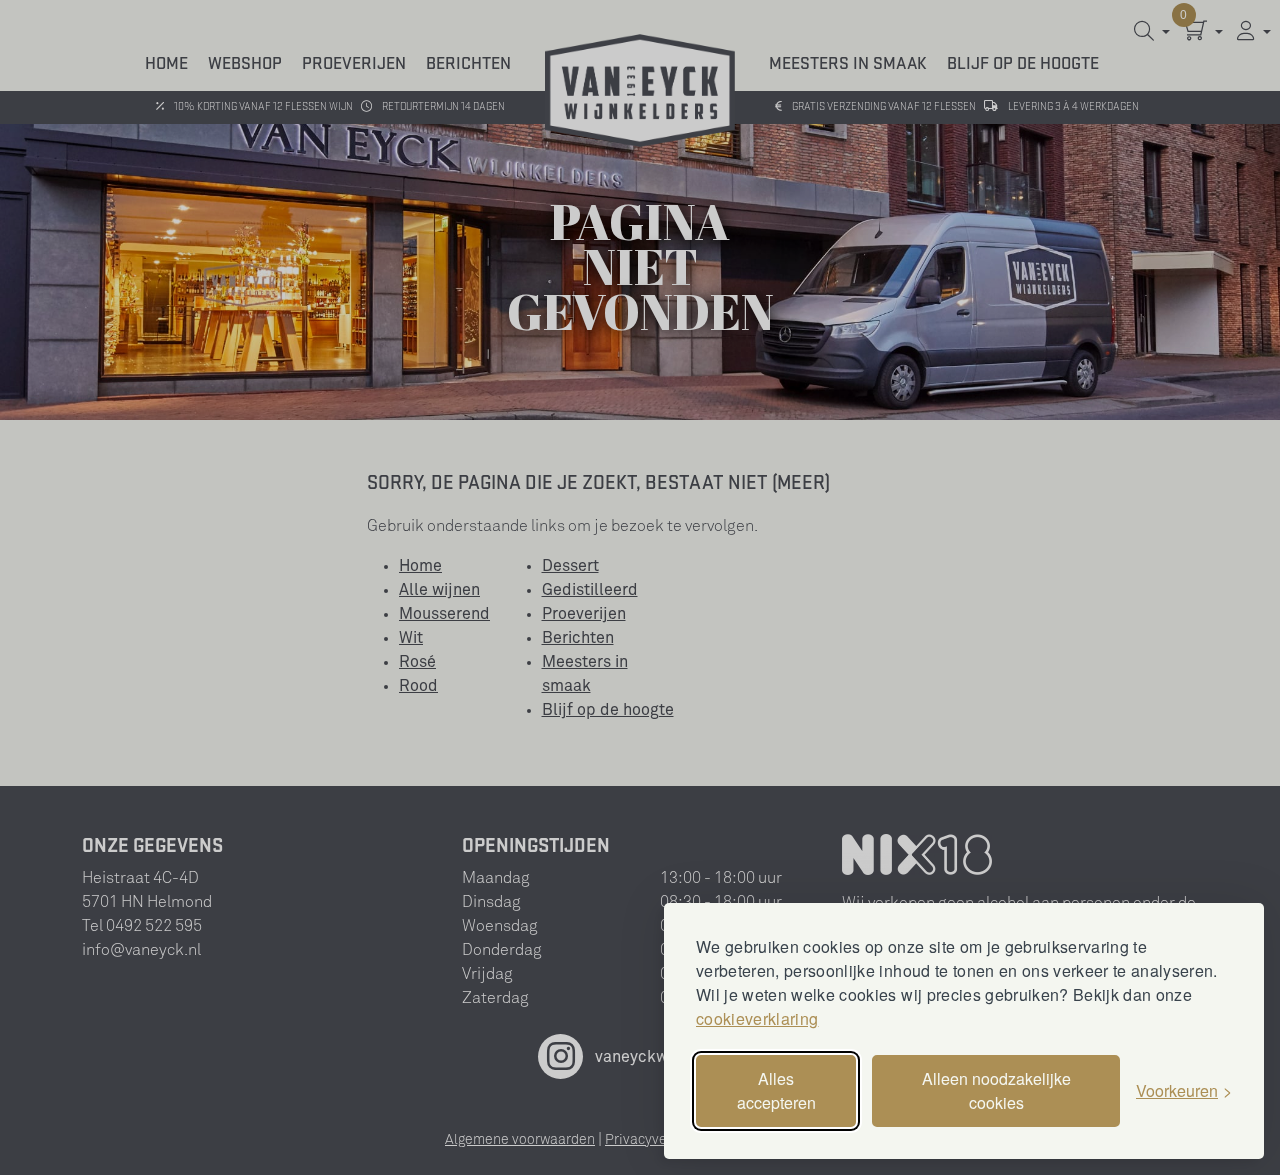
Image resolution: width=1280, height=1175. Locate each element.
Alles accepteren (776, 1090)
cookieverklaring (757, 1018)
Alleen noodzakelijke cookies (996, 1090)
